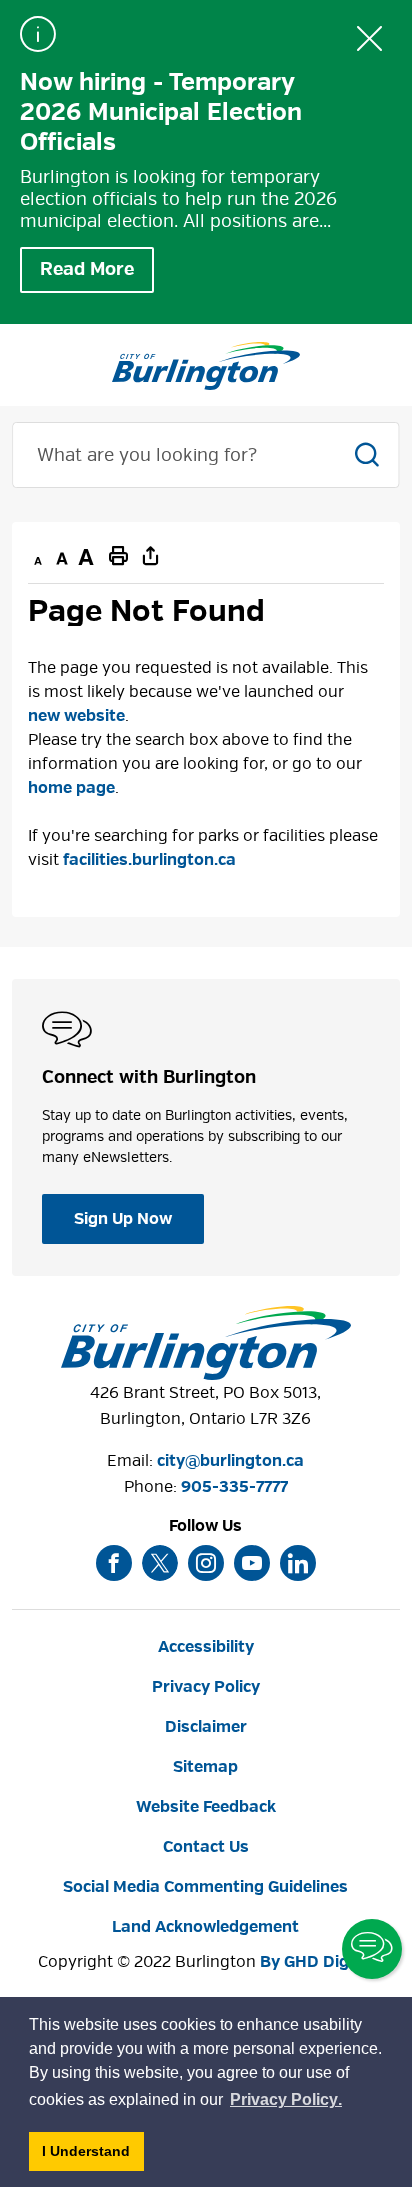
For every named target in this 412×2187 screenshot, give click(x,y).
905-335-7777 (234, 1487)
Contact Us (206, 1847)
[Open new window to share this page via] (150, 555)
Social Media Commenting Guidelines (205, 1887)
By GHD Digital (317, 1962)
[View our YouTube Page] (252, 1563)
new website (76, 716)
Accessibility (206, 1647)
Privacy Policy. (287, 2102)
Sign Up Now (123, 1219)
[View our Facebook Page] (114, 1563)
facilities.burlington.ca (149, 860)
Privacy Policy (206, 1687)
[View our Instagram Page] (206, 1563)
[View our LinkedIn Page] (298, 1563)
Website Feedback (206, 1807)
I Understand (93, 2156)
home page (71, 788)
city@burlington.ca (230, 1461)
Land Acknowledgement (205, 1927)
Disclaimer (206, 1727)
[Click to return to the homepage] (206, 366)
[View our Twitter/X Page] (160, 1563)
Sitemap (205, 1767)
